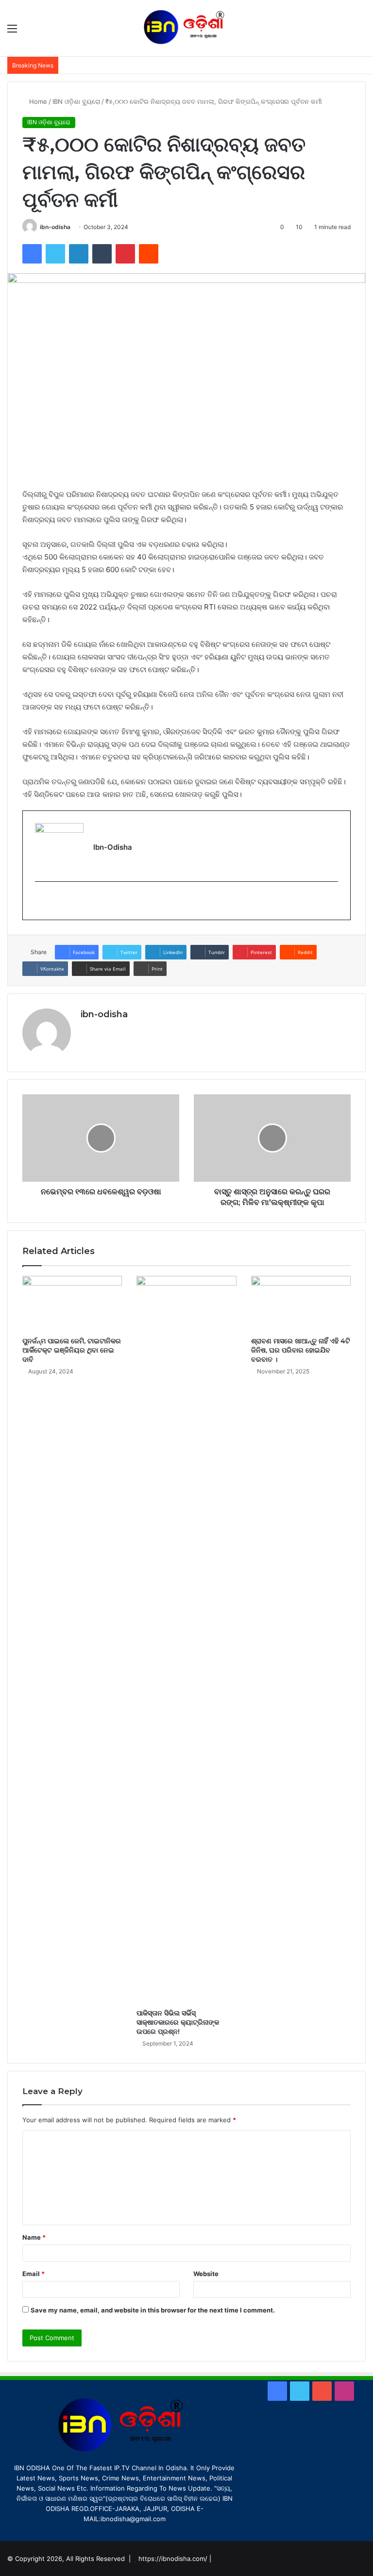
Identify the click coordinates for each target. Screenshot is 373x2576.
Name (34, 2237)
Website (206, 2274)
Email (34, 2274)
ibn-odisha (55, 227)
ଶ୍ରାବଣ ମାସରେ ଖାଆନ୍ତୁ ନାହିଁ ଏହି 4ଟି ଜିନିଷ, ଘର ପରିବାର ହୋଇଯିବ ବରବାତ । (301, 1350)
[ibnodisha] (186, 28)
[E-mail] (41, 901)
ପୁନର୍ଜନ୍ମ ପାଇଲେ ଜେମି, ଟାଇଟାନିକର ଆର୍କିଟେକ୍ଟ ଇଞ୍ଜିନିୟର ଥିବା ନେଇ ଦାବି (72, 1350)
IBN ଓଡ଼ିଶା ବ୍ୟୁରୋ (76, 101)
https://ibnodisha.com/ (173, 2559)
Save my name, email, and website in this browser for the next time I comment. (153, 2310)
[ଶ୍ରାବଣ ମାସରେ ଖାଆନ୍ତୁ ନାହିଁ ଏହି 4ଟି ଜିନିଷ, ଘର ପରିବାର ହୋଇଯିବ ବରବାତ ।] (301, 1304)
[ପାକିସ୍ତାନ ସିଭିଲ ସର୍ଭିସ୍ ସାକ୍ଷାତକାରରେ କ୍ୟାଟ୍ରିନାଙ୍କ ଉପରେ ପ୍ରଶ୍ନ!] (186, 1640)
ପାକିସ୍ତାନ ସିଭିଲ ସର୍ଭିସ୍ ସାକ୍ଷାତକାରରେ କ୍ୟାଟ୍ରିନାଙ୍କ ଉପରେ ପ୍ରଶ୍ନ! (178, 2022)
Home (37, 101)
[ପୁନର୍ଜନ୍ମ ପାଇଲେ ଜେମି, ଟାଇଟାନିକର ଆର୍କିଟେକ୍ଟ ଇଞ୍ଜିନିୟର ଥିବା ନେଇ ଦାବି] (72, 1304)
